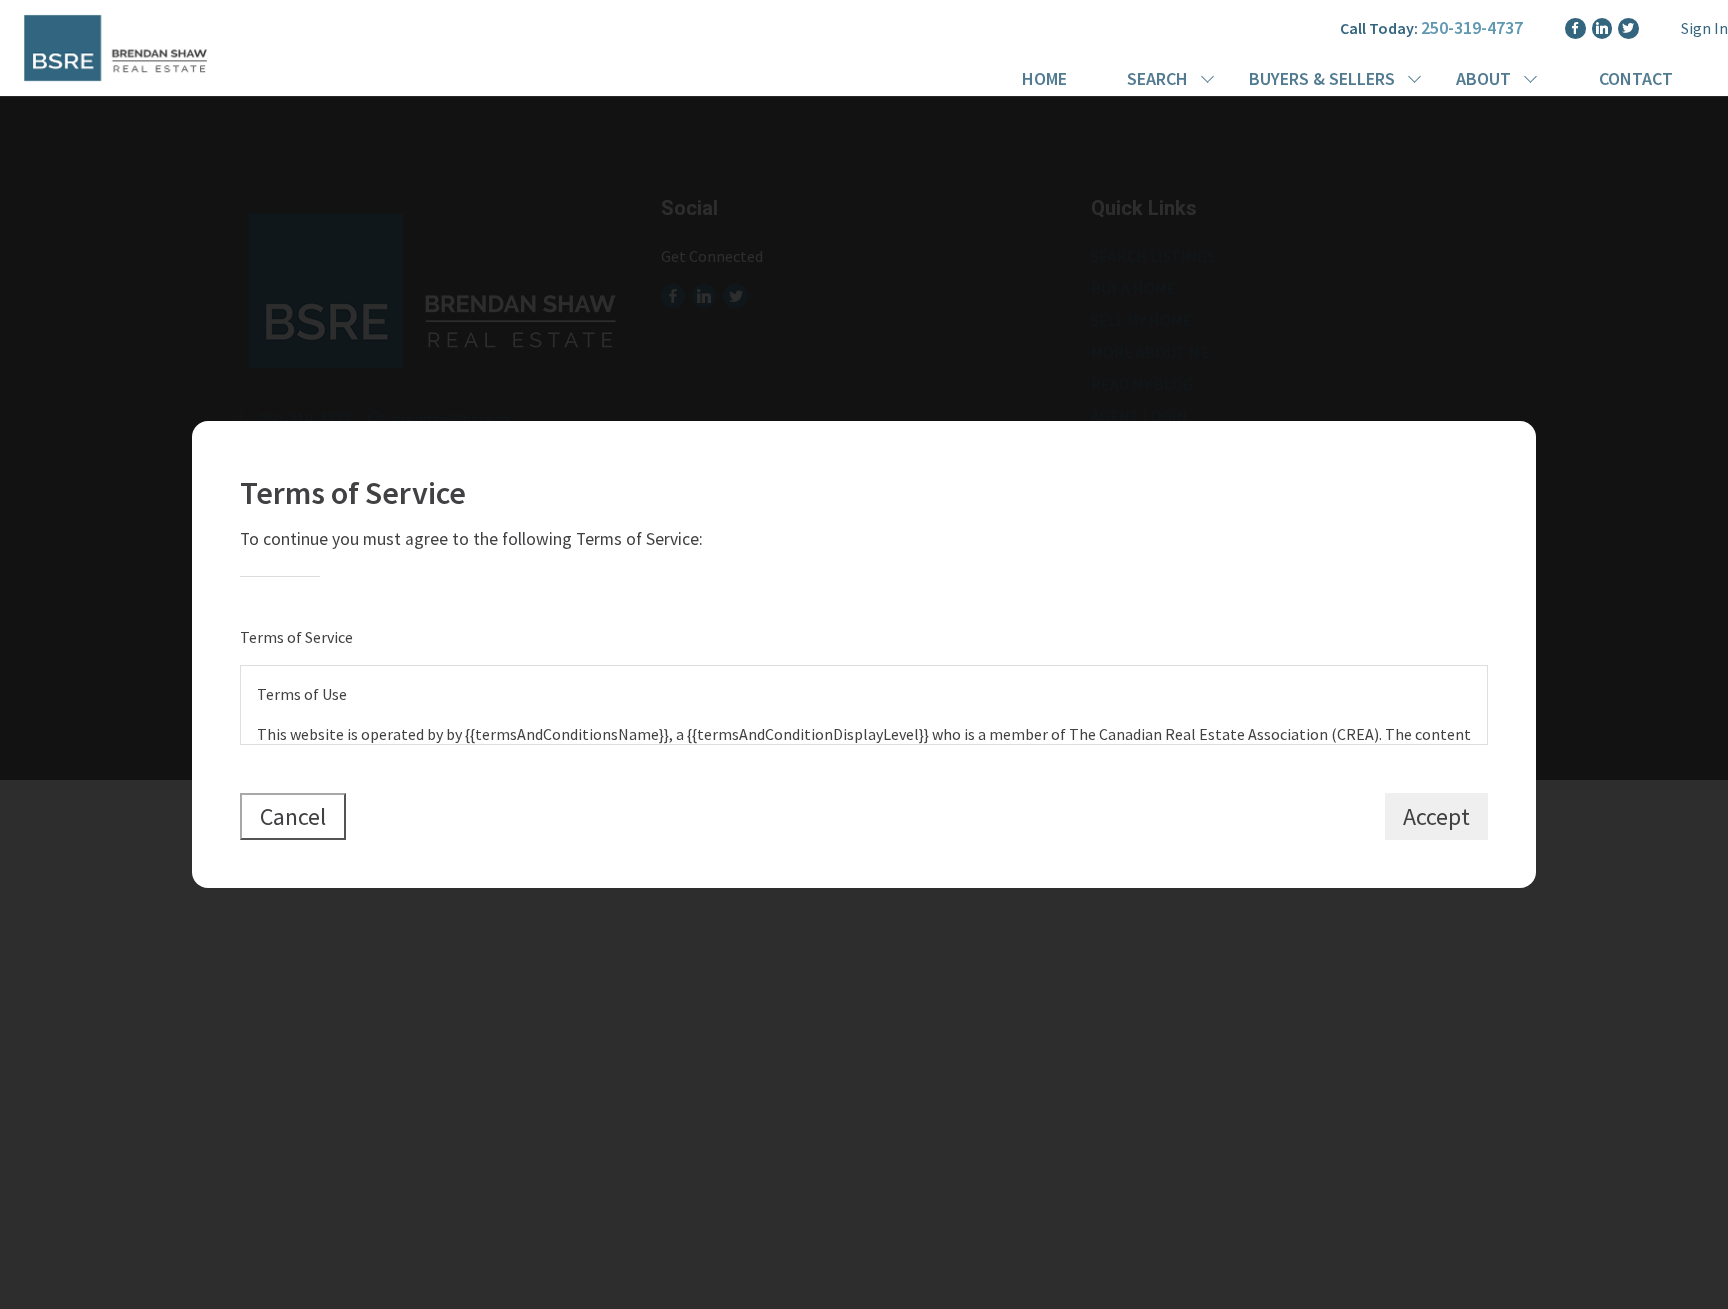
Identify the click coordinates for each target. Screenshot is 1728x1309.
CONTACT (1636, 78)
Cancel (293, 816)
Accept (1436, 816)
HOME (1044, 78)
